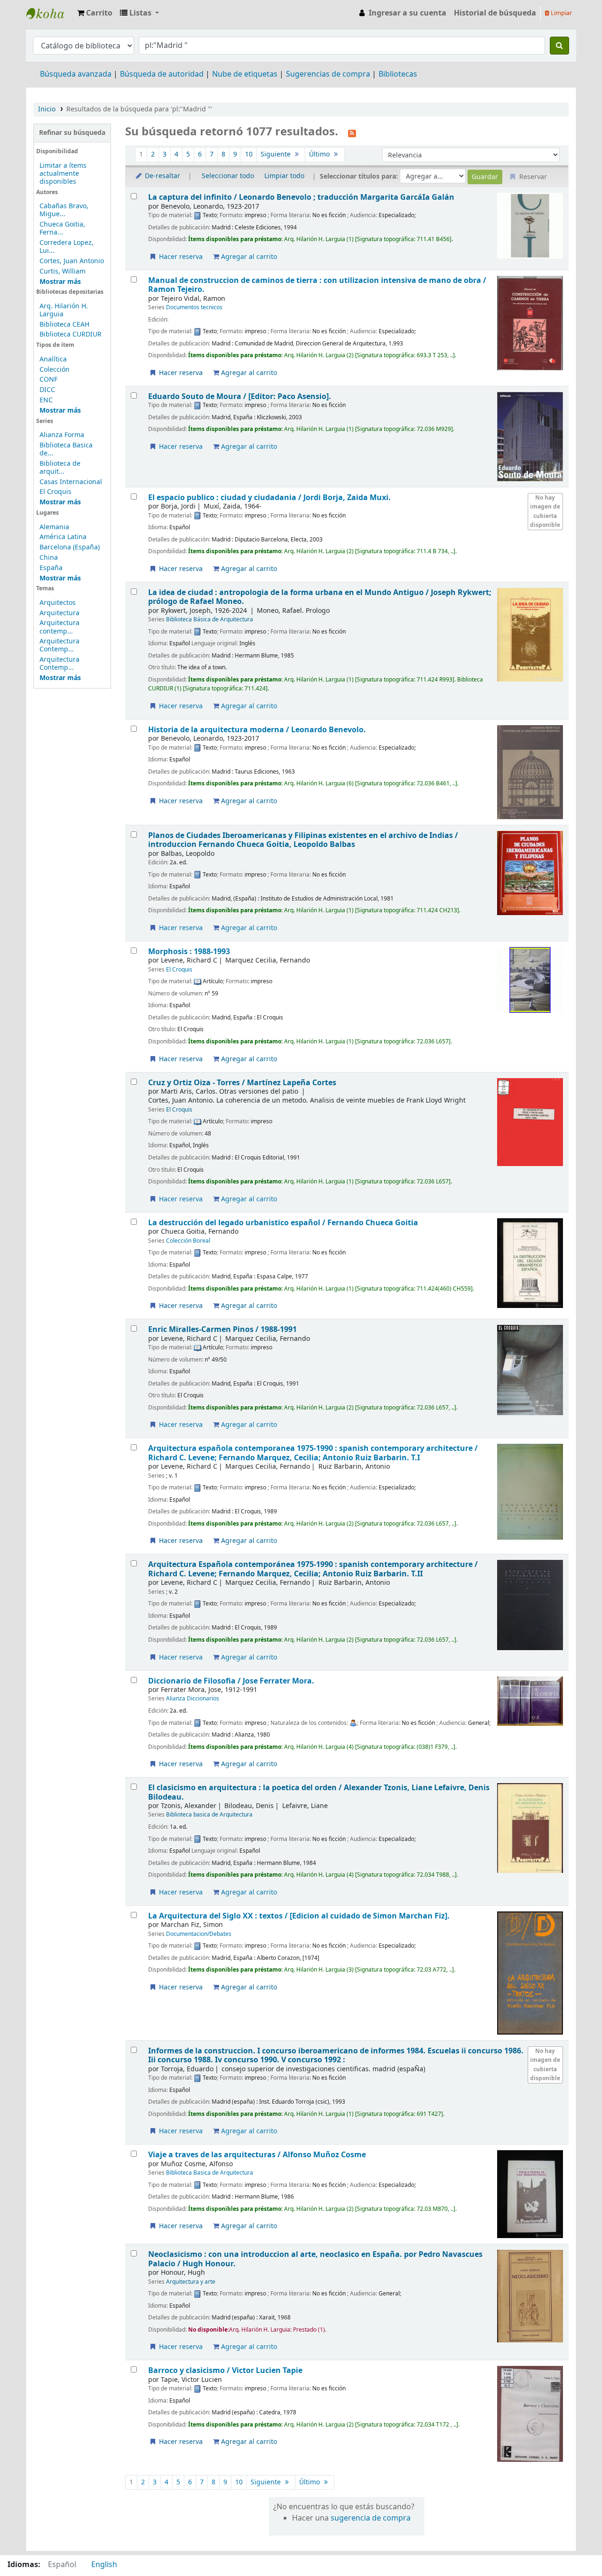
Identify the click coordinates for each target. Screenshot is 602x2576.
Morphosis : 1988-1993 (189, 951)
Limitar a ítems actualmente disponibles (63, 174)
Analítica (53, 359)
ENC (46, 400)
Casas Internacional (71, 482)
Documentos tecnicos (194, 307)
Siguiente (277, 154)
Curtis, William (63, 271)
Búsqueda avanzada (76, 74)
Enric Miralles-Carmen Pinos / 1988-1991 (222, 1329)
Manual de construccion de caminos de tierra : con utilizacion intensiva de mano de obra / (317, 285)
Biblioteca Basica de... (66, 449)
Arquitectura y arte (191, 2282)
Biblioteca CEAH (64, 325)
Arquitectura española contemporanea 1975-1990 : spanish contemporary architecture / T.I (313, 1453)
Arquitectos (58, 603)
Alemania (54, 527)
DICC (47, 390)
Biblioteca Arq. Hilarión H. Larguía (50, 13)
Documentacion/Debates (199, 1934)
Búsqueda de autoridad (162, 74)
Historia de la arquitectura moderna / (257, 730)
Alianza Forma (62, 435)
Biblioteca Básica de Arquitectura (210, 619)
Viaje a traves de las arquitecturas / (257, 2155)
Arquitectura (59, 613)
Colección (55, 370)
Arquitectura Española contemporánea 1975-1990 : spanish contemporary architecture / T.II (313, 1569)
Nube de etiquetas (245, 74)
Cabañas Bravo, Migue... (64, 210)
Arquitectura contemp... (59, 627)
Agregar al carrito (248, 257)
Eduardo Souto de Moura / (240, 396)
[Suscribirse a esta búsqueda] (352, 133)
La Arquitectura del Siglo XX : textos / (299, 1916)
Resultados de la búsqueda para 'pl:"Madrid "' (139, 109)
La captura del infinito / (301, 197)
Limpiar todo (284, 176)
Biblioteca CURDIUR (71, 334)
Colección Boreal (188, 1241)
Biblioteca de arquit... (60, 468)
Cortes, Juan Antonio (72, 261)
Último (320, 154)
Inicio (47, 109)
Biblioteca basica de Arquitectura (209, 1815)
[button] (95, 13)
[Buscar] (559, 46)
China (49, 558)
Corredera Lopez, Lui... (67, 247)
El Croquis (55, 492)
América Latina (63, 537)
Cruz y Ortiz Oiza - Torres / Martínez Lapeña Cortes (242, 1083)
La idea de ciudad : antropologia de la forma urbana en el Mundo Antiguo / (320, 597)
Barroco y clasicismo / (225, 2370)
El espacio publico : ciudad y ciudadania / (269, 497)
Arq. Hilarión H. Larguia (64, 310)
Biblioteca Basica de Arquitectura (210, 2173)
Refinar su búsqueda (72, 133)
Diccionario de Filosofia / (231, 1681)
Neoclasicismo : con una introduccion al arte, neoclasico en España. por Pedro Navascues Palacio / (315, 2259)
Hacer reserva (180, 257)
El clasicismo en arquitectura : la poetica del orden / (319, 1792)
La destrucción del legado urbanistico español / (283, 1223)
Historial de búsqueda (495, 13)
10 (249, 154)
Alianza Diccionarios (193, 1699)
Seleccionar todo (228, 176)
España (51, 568)
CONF (48, 380)
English (104, 2565)
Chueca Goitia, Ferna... (62, 228)
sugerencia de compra (371, 2518)
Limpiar (561, 13)
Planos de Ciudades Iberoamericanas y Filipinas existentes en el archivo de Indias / (303, 840)
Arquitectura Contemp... (59, 645)
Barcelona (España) (70, 547)
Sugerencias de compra (328, 74)
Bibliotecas (398, 74)
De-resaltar (162, 176)
